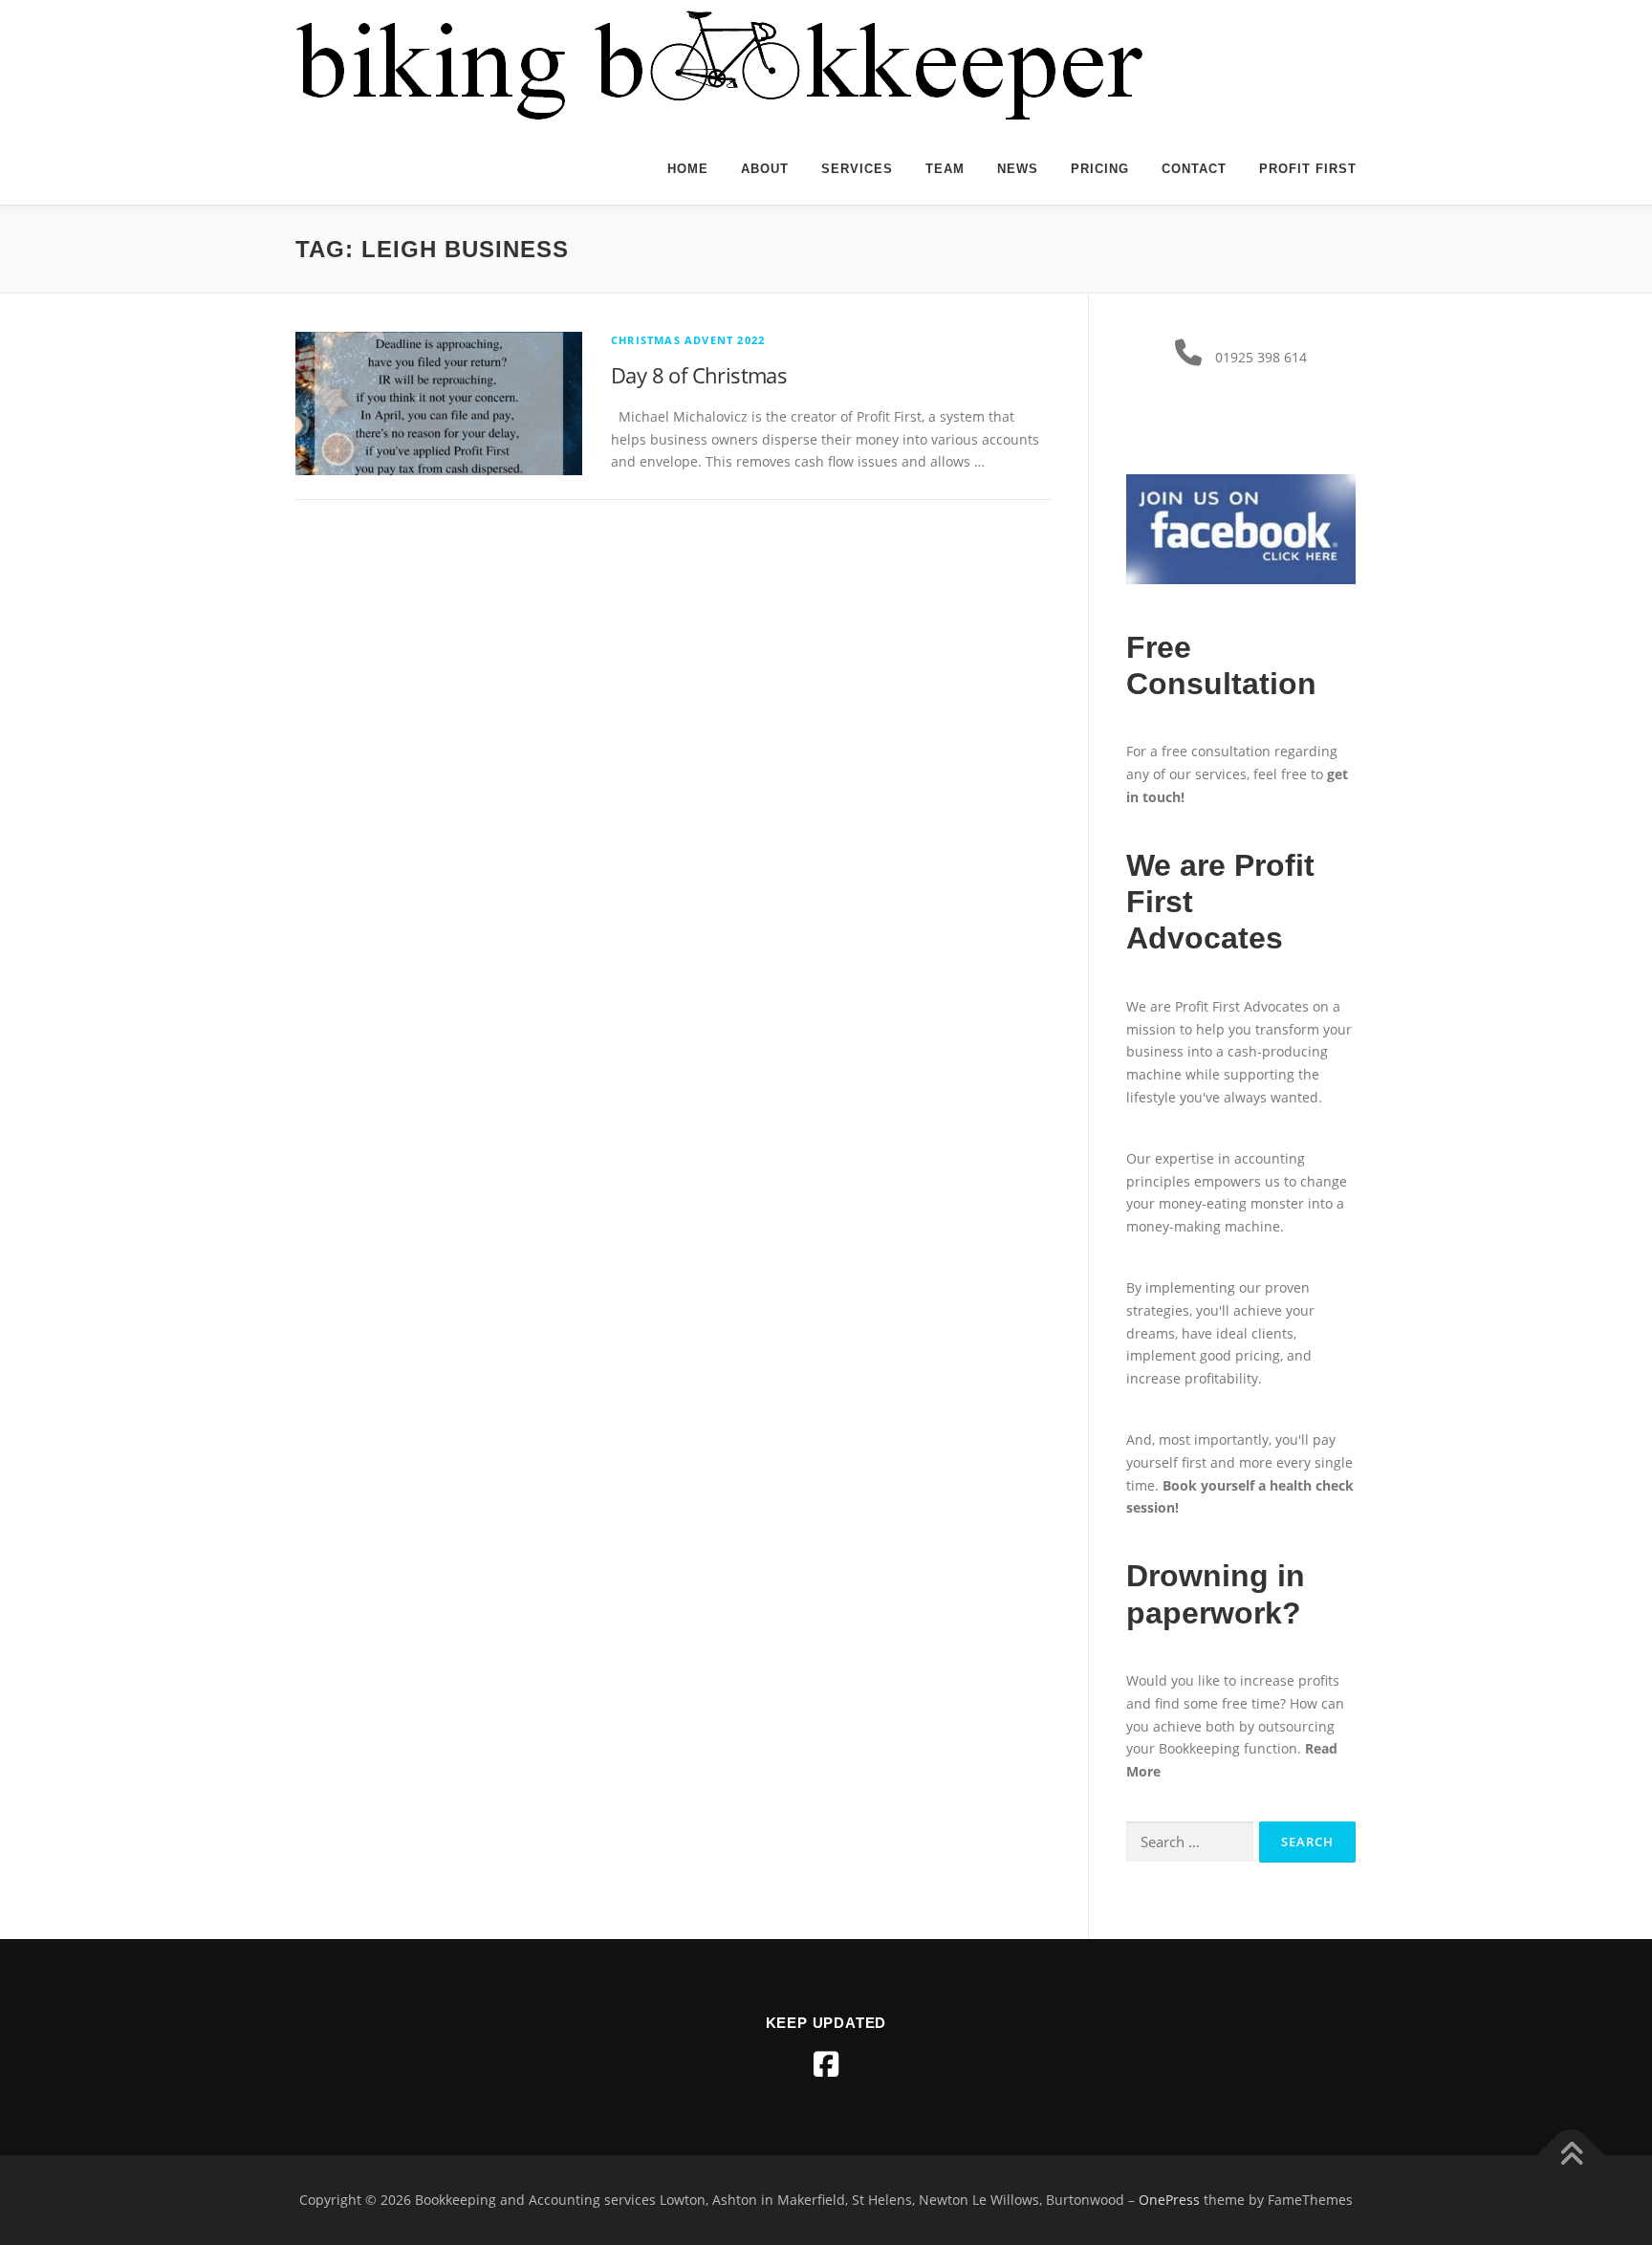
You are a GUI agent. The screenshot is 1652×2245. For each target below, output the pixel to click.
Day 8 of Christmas (699, 375)
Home (688, 169)
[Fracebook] (826, 2064)
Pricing (1100, 169)
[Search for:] (1190, 1842)
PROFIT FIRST (1308, 169)
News (1018, 169)
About (765, 169)
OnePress (1169, 2200)
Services (857, 169)
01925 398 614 (1261, 357)
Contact (1194, 169)
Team (945, 169)
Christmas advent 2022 (688, 340)
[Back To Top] (1571, 2156)
